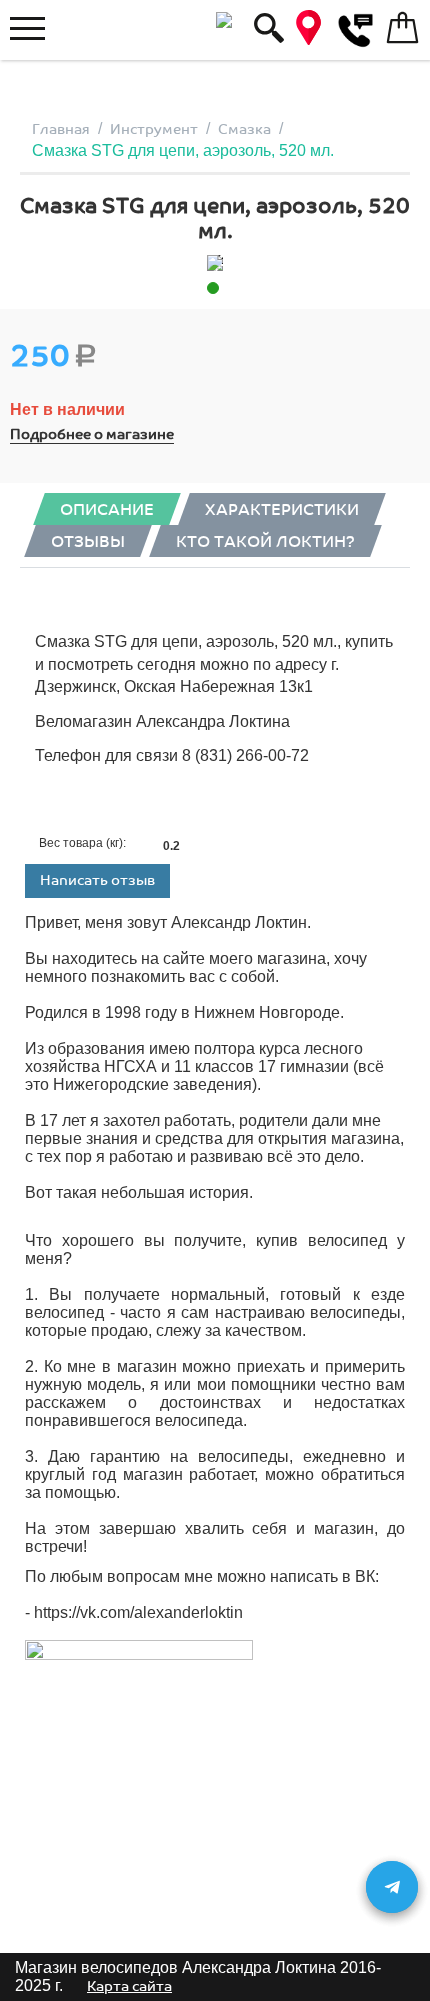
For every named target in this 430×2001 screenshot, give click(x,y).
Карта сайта (129, 1986)
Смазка (244, 129)
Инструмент (154, 129)
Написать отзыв (97, 880)
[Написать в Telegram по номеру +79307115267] (392, 1887)
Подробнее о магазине (92, 434)
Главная (61, 129)
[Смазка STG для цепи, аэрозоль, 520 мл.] (215, 263)
